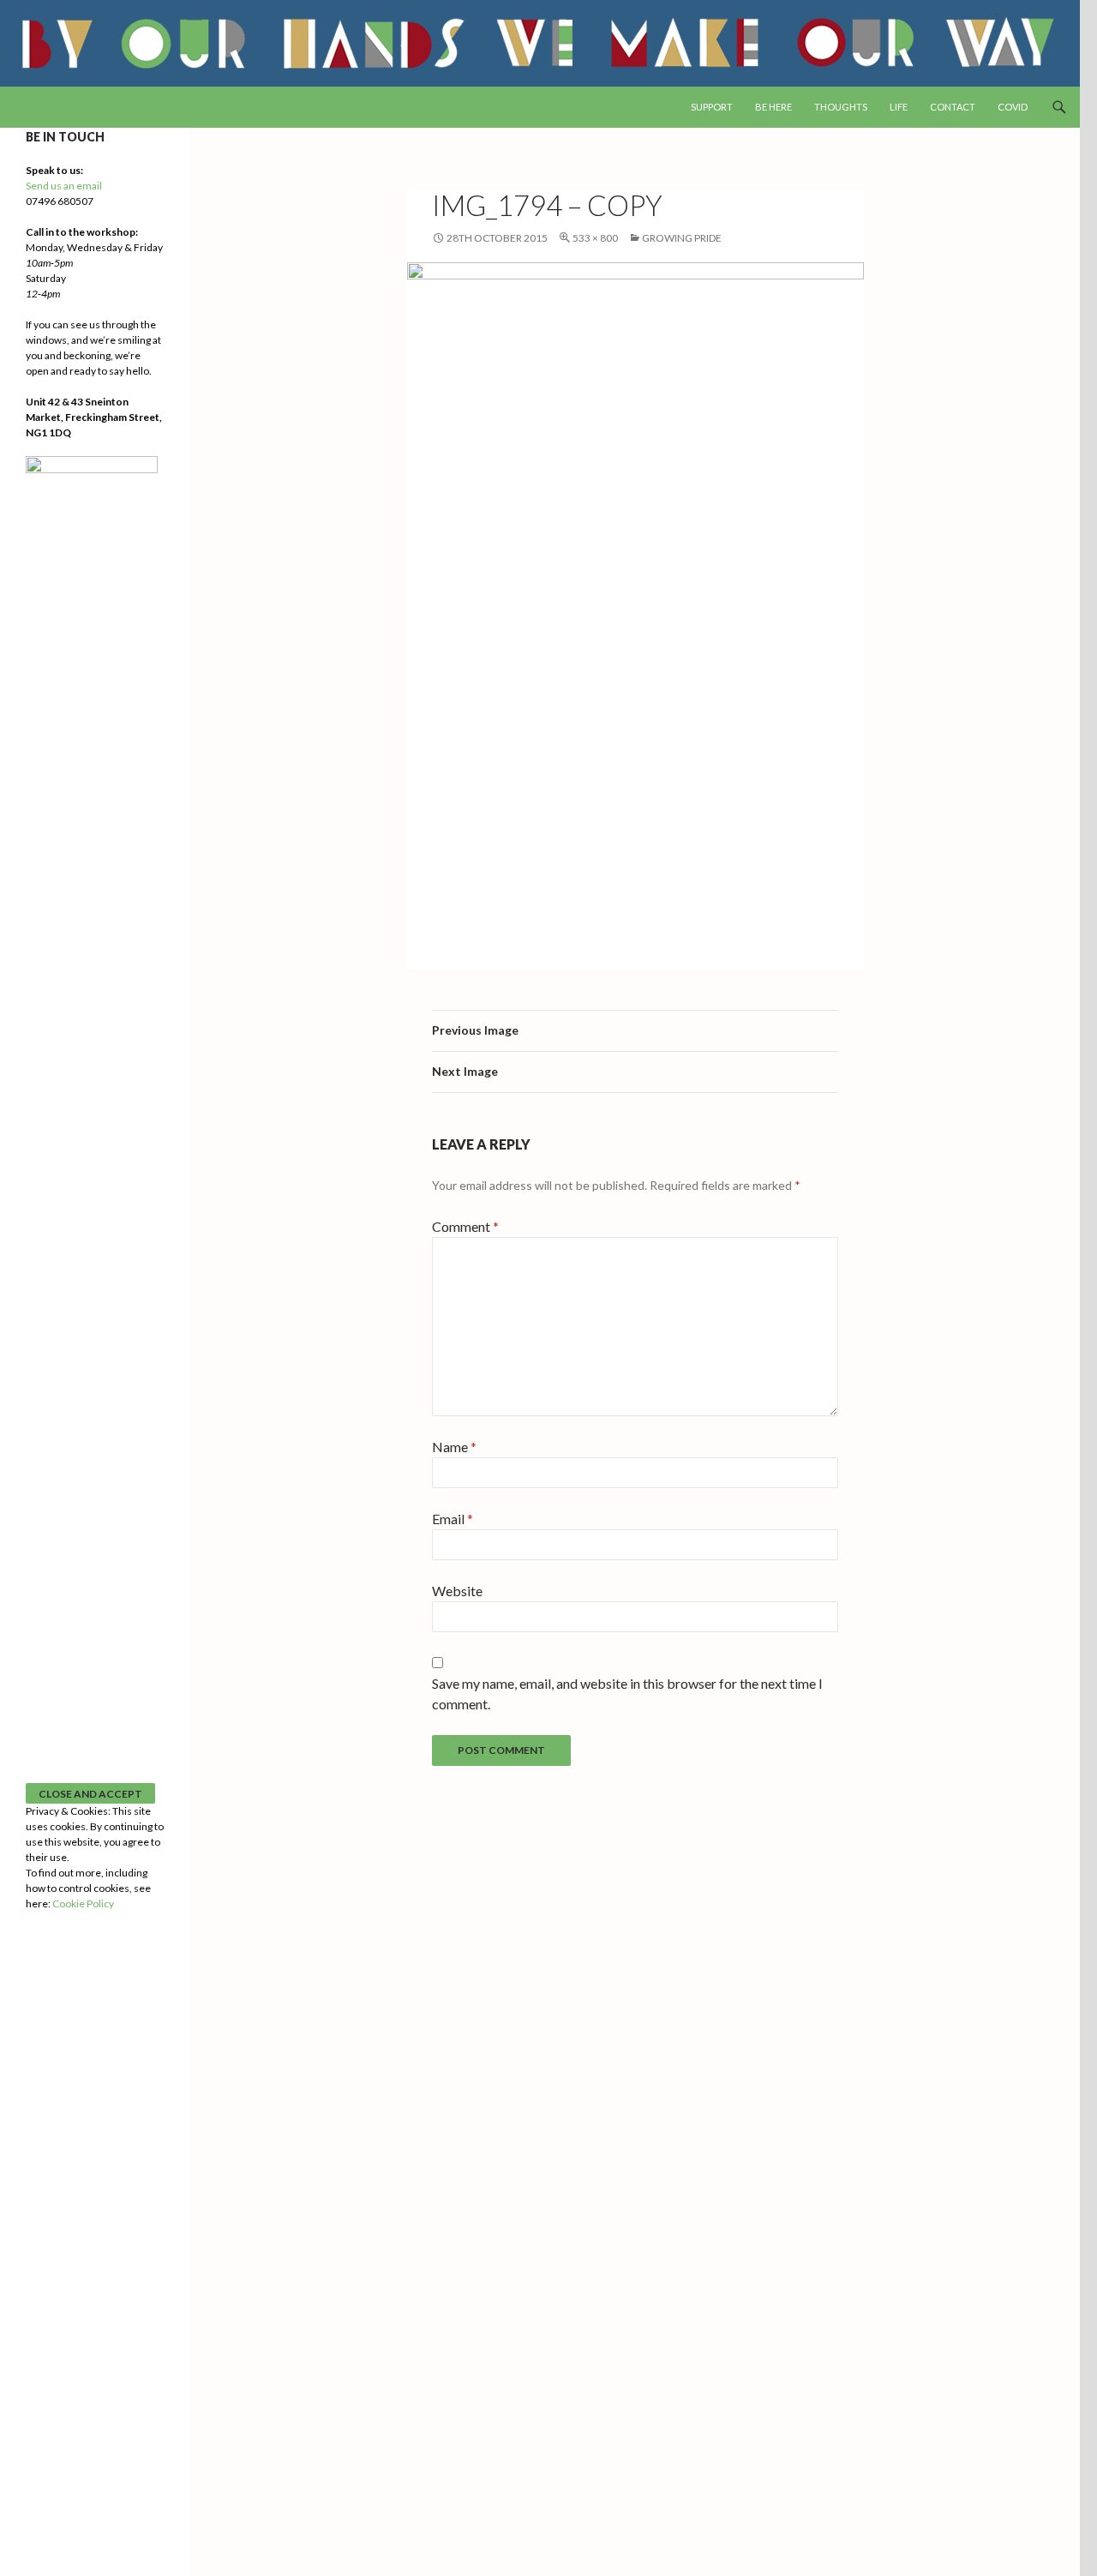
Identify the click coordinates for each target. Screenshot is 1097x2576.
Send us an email (64, 186)
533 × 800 (595, 238)
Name (454, 1447)
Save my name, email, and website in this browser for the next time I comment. (627, 1693)
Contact (953, 107)
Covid (1013, 107)
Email (453, 1519)
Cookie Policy (83, 1903)
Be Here (773, 107)
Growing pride (682, 238)
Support (712, 107)
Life (899, 107)
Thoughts (841, 107)
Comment (465, 1226)
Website (457, 1591)
